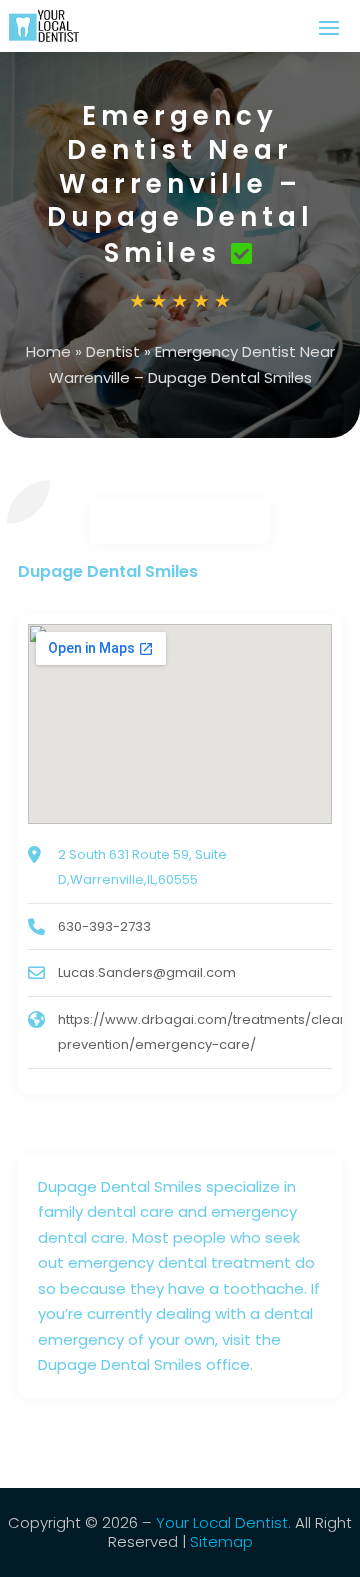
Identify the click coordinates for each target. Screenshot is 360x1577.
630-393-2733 (104, 926)
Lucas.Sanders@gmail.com (147, 972)
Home (48, 351)
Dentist (113, 351)
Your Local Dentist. (223, 1522)
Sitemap (221, 1541)
